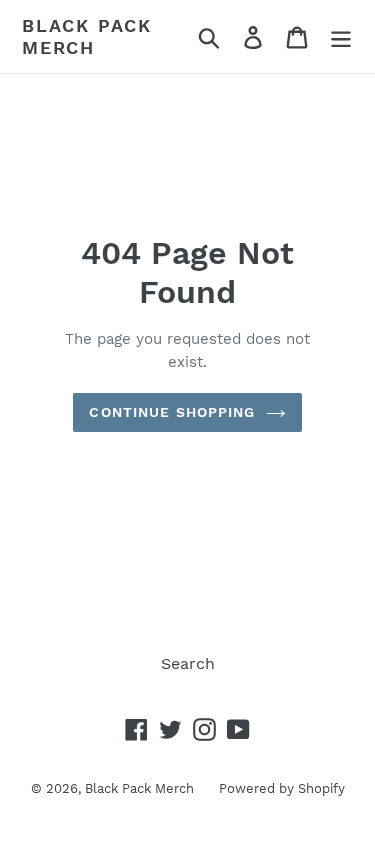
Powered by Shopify (282, 788)
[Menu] (341, 36)
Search (188, 663)
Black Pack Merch (87, 36)
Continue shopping (172, 412)
